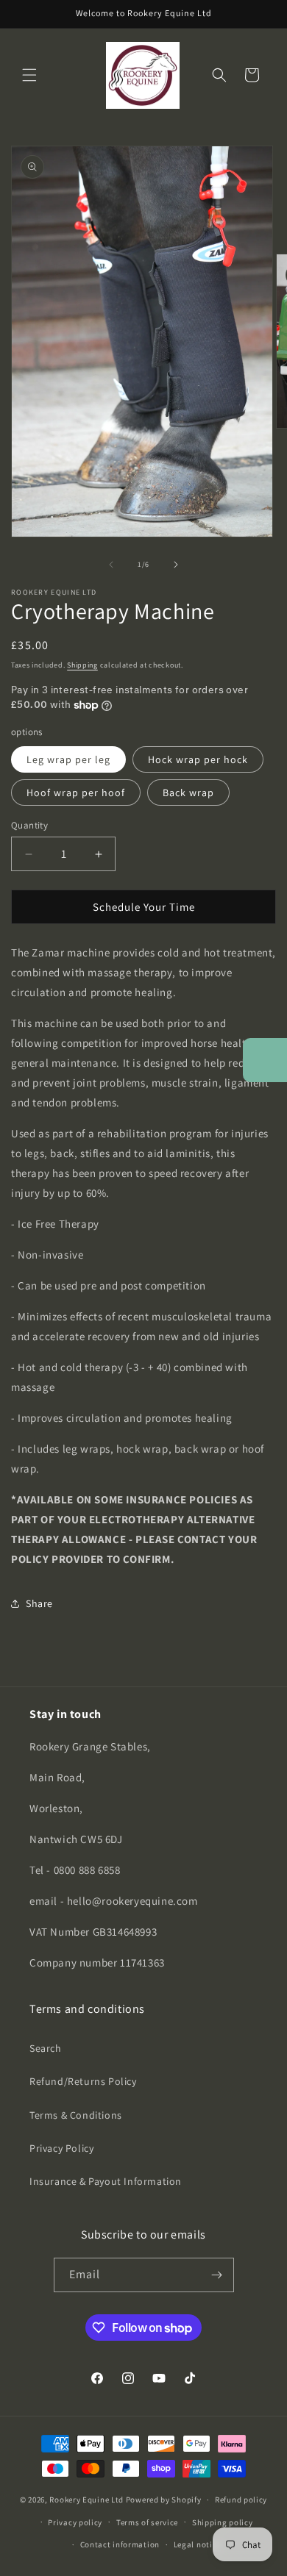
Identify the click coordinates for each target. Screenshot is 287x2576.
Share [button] (39, 1603)
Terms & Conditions (76, 2115)
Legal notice (197, 2544)
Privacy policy (75, 2522)
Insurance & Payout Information (106, 2181)
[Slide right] (176, 565)
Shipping (82, 665)
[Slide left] (111, 565)
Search (46, 2048)
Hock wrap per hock (198, 759)
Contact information (120, 2544)
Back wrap (188, 793)
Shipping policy (223, 2522)
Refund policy (241, 2500)
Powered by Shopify (164, 2500)
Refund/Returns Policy (83, 2081)
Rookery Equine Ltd (86, 2500)
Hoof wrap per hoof (76, 793)
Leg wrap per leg (68, 759)
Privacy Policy (61, 2148)
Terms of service (147, 2522)
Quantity (29, 825)
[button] (29, 75)
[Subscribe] (217, 2275)
